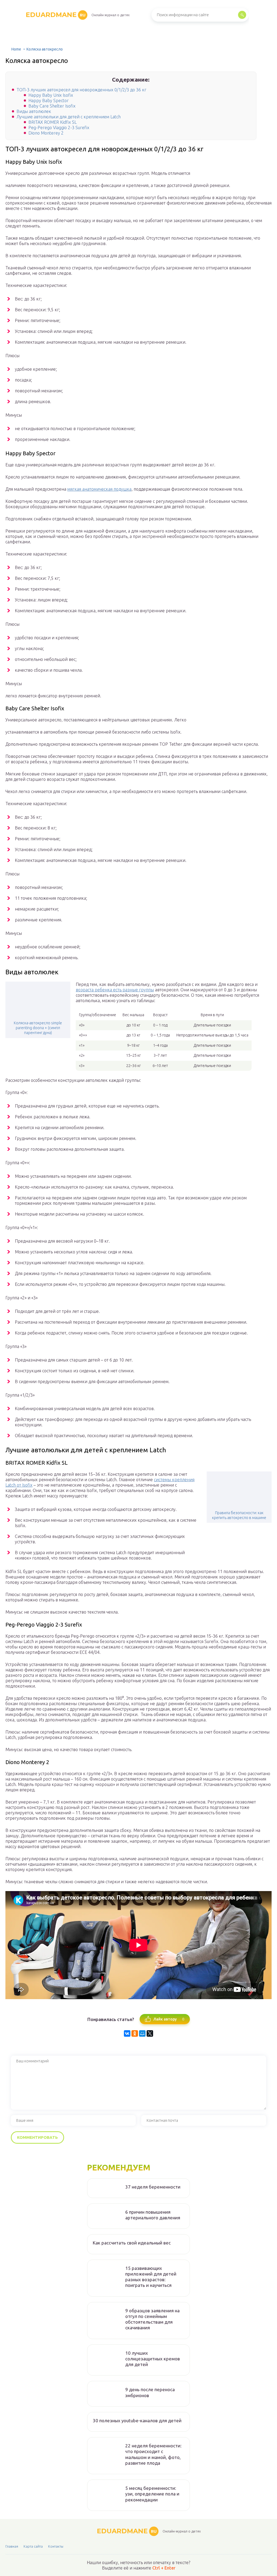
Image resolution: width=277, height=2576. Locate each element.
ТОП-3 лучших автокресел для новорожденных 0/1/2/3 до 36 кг (81, 90)
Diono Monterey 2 (46, 133)
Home (16, 49)
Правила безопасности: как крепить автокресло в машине (239, 1515)
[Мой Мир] (142, 2033)
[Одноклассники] (135, 2033)
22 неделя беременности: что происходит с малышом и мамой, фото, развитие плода (153, 2454)
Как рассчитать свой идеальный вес (132, 2243)
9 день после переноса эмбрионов (150, 2392)
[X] (150, 2033)
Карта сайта (33, 2546)
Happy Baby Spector (49, 101)
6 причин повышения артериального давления (153, 2215)
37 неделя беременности (153, 2187)
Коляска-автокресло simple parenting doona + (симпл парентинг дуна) (38, 1028)
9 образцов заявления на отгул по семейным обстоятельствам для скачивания (152, 2319)
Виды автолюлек (34, 111)
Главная (12, 2546)
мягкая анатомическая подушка (99, 489)
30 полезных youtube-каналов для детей (137, 2421)
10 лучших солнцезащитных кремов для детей (153, 2359)
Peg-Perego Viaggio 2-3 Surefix (59, 128)
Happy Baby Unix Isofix (51, 95)
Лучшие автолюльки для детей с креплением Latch (69, 117)
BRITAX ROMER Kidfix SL (52, 122)
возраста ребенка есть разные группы (115, 990)
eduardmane (56, 15)
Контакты (56, 2546)
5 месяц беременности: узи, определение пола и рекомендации (152, 2494)
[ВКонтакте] (127, 2033)
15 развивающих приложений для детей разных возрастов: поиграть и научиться (151, 2277)
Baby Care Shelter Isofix (52, 106)
